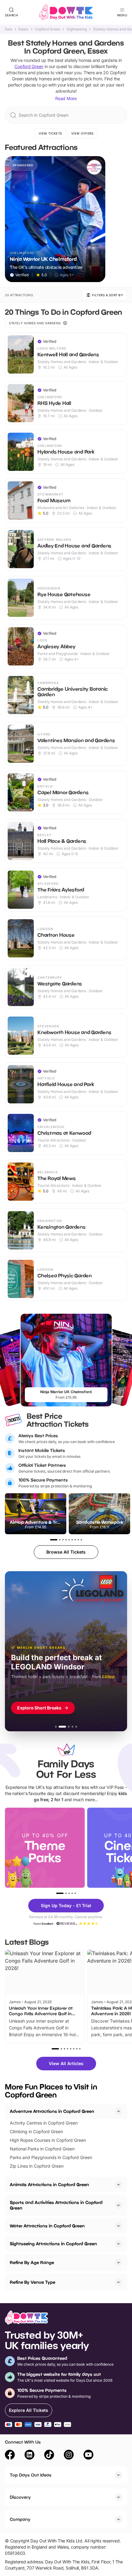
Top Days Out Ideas (31, 2475)
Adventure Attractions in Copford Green (52, 2111)
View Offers (82, 133)
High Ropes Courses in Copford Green (48, 2140)
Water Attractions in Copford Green (47, 2226)
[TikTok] (49, 2456)
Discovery (20, 2497)
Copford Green (48, 29)
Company (20, 2519)
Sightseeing (77, 29)
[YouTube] (88, 2456)
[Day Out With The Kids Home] (66, 12)
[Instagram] (69, 2456)
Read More (66, 98)
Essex (23, 29)
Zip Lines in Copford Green (37, 2166)
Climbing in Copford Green (36, 2131)
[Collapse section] (118, 2111)
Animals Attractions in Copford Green (49, 2184)
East (9, 29)
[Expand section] (118, 2185)
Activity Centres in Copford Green (44, 2123)
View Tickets (50, 133)
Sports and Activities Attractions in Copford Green (56, 2205)
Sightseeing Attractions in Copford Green (53, 2244)
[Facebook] (10, 2456)
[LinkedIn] (29, 2456)
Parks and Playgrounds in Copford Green (51, 2157)
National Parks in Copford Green (42, 2149)
